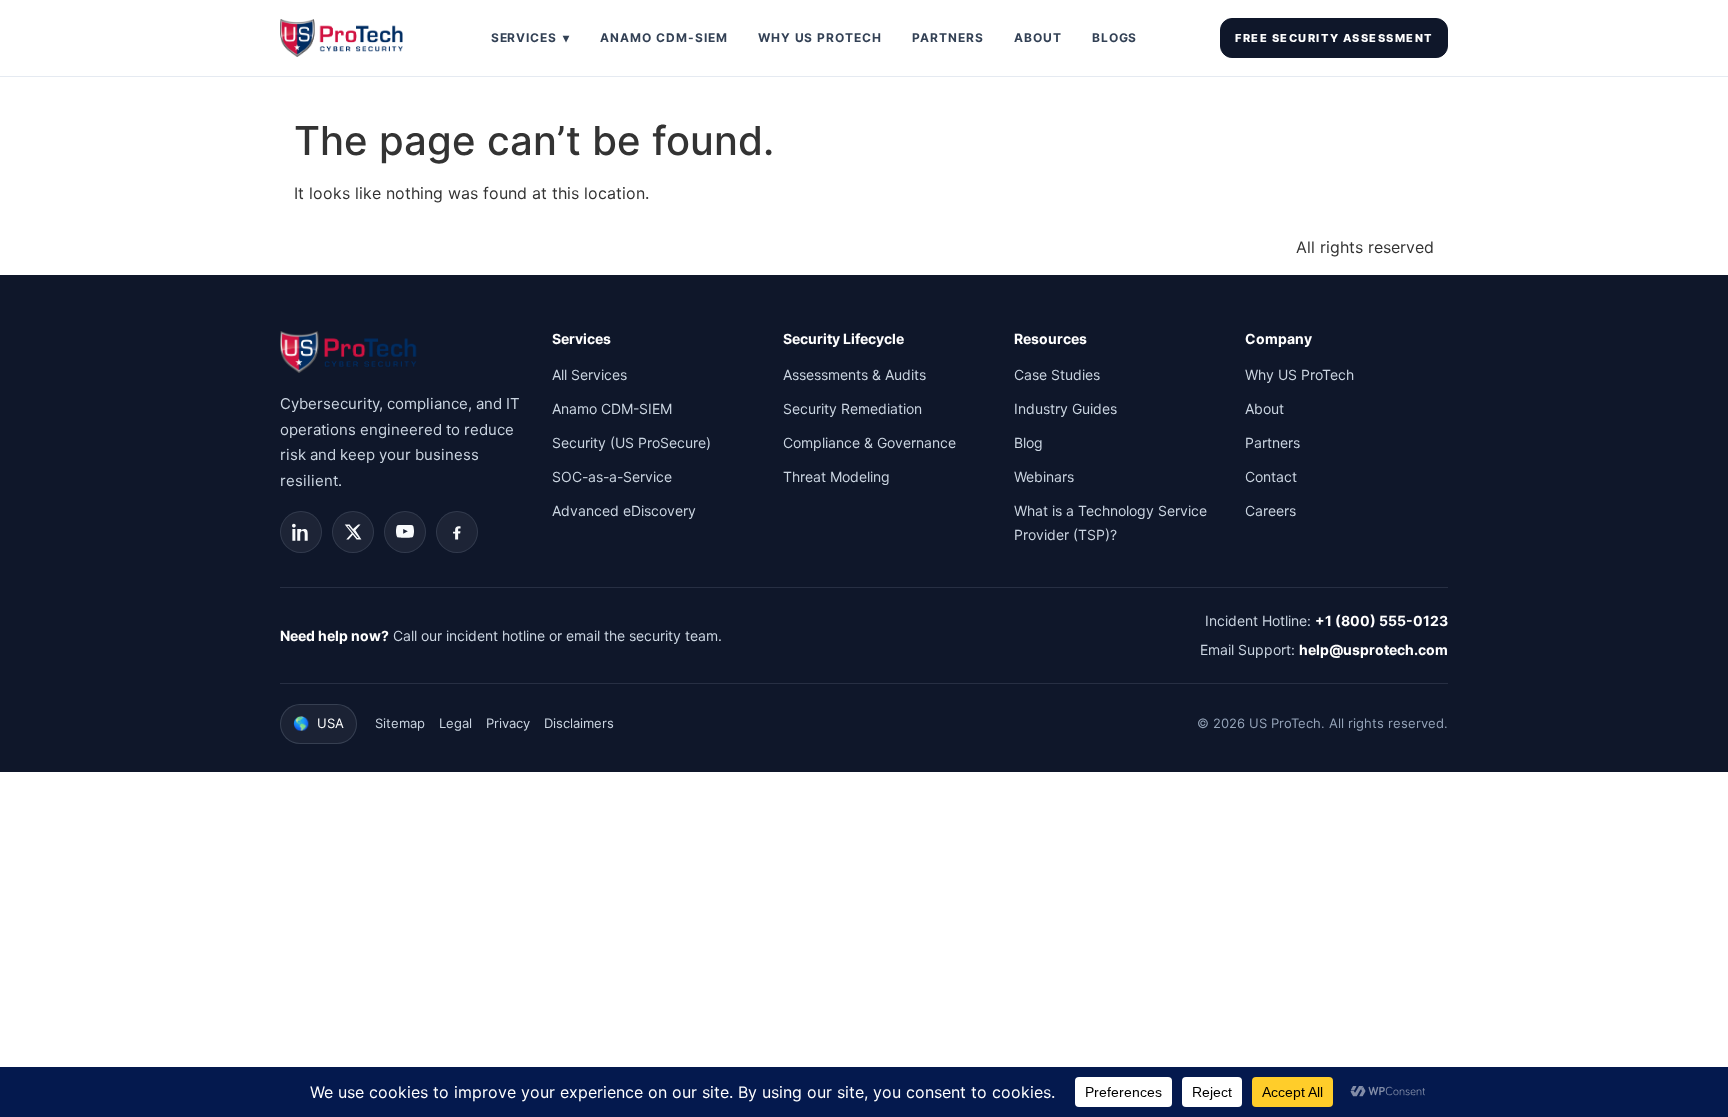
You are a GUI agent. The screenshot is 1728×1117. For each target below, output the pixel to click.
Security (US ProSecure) (631, 442)
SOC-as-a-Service (612, 476)
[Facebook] (457, 532)
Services (531, 37)
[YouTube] (405, 532)
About (1038, 37)
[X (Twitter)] (353, 532)
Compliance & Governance (869, 442)
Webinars (1044, 476)
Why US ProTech (820, 37)
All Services (589, 374)
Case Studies (1057, 374)
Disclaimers (579, 723)
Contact (1271, 476)
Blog (1028, 442)
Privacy (508, 723)
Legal (455, 723)
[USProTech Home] (344, 38)
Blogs (1115, 37)
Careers (1270, 510)
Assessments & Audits (854, 374)
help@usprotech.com (1373, 649)
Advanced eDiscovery (624, 510)
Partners (948, 37)
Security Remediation (852, 408)
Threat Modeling (836, 476)
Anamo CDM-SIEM (663, 37)
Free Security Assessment (1334, 38)
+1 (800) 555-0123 (1381, 620)
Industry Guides (1065, 408)
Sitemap (400, 723)
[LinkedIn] (301, 532)
